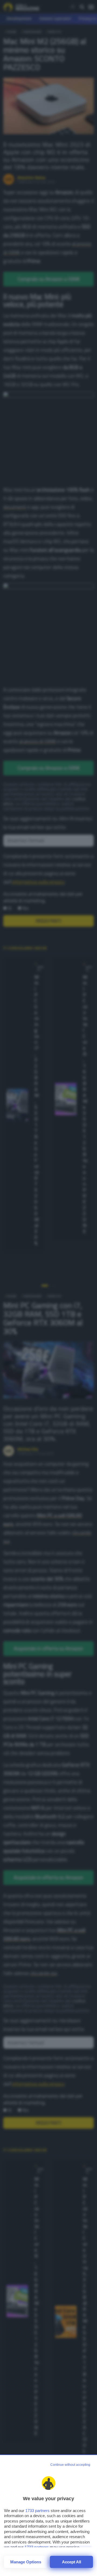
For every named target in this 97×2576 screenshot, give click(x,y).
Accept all (72, 2562)
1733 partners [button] (37, 2511)
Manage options (26, 2562)
